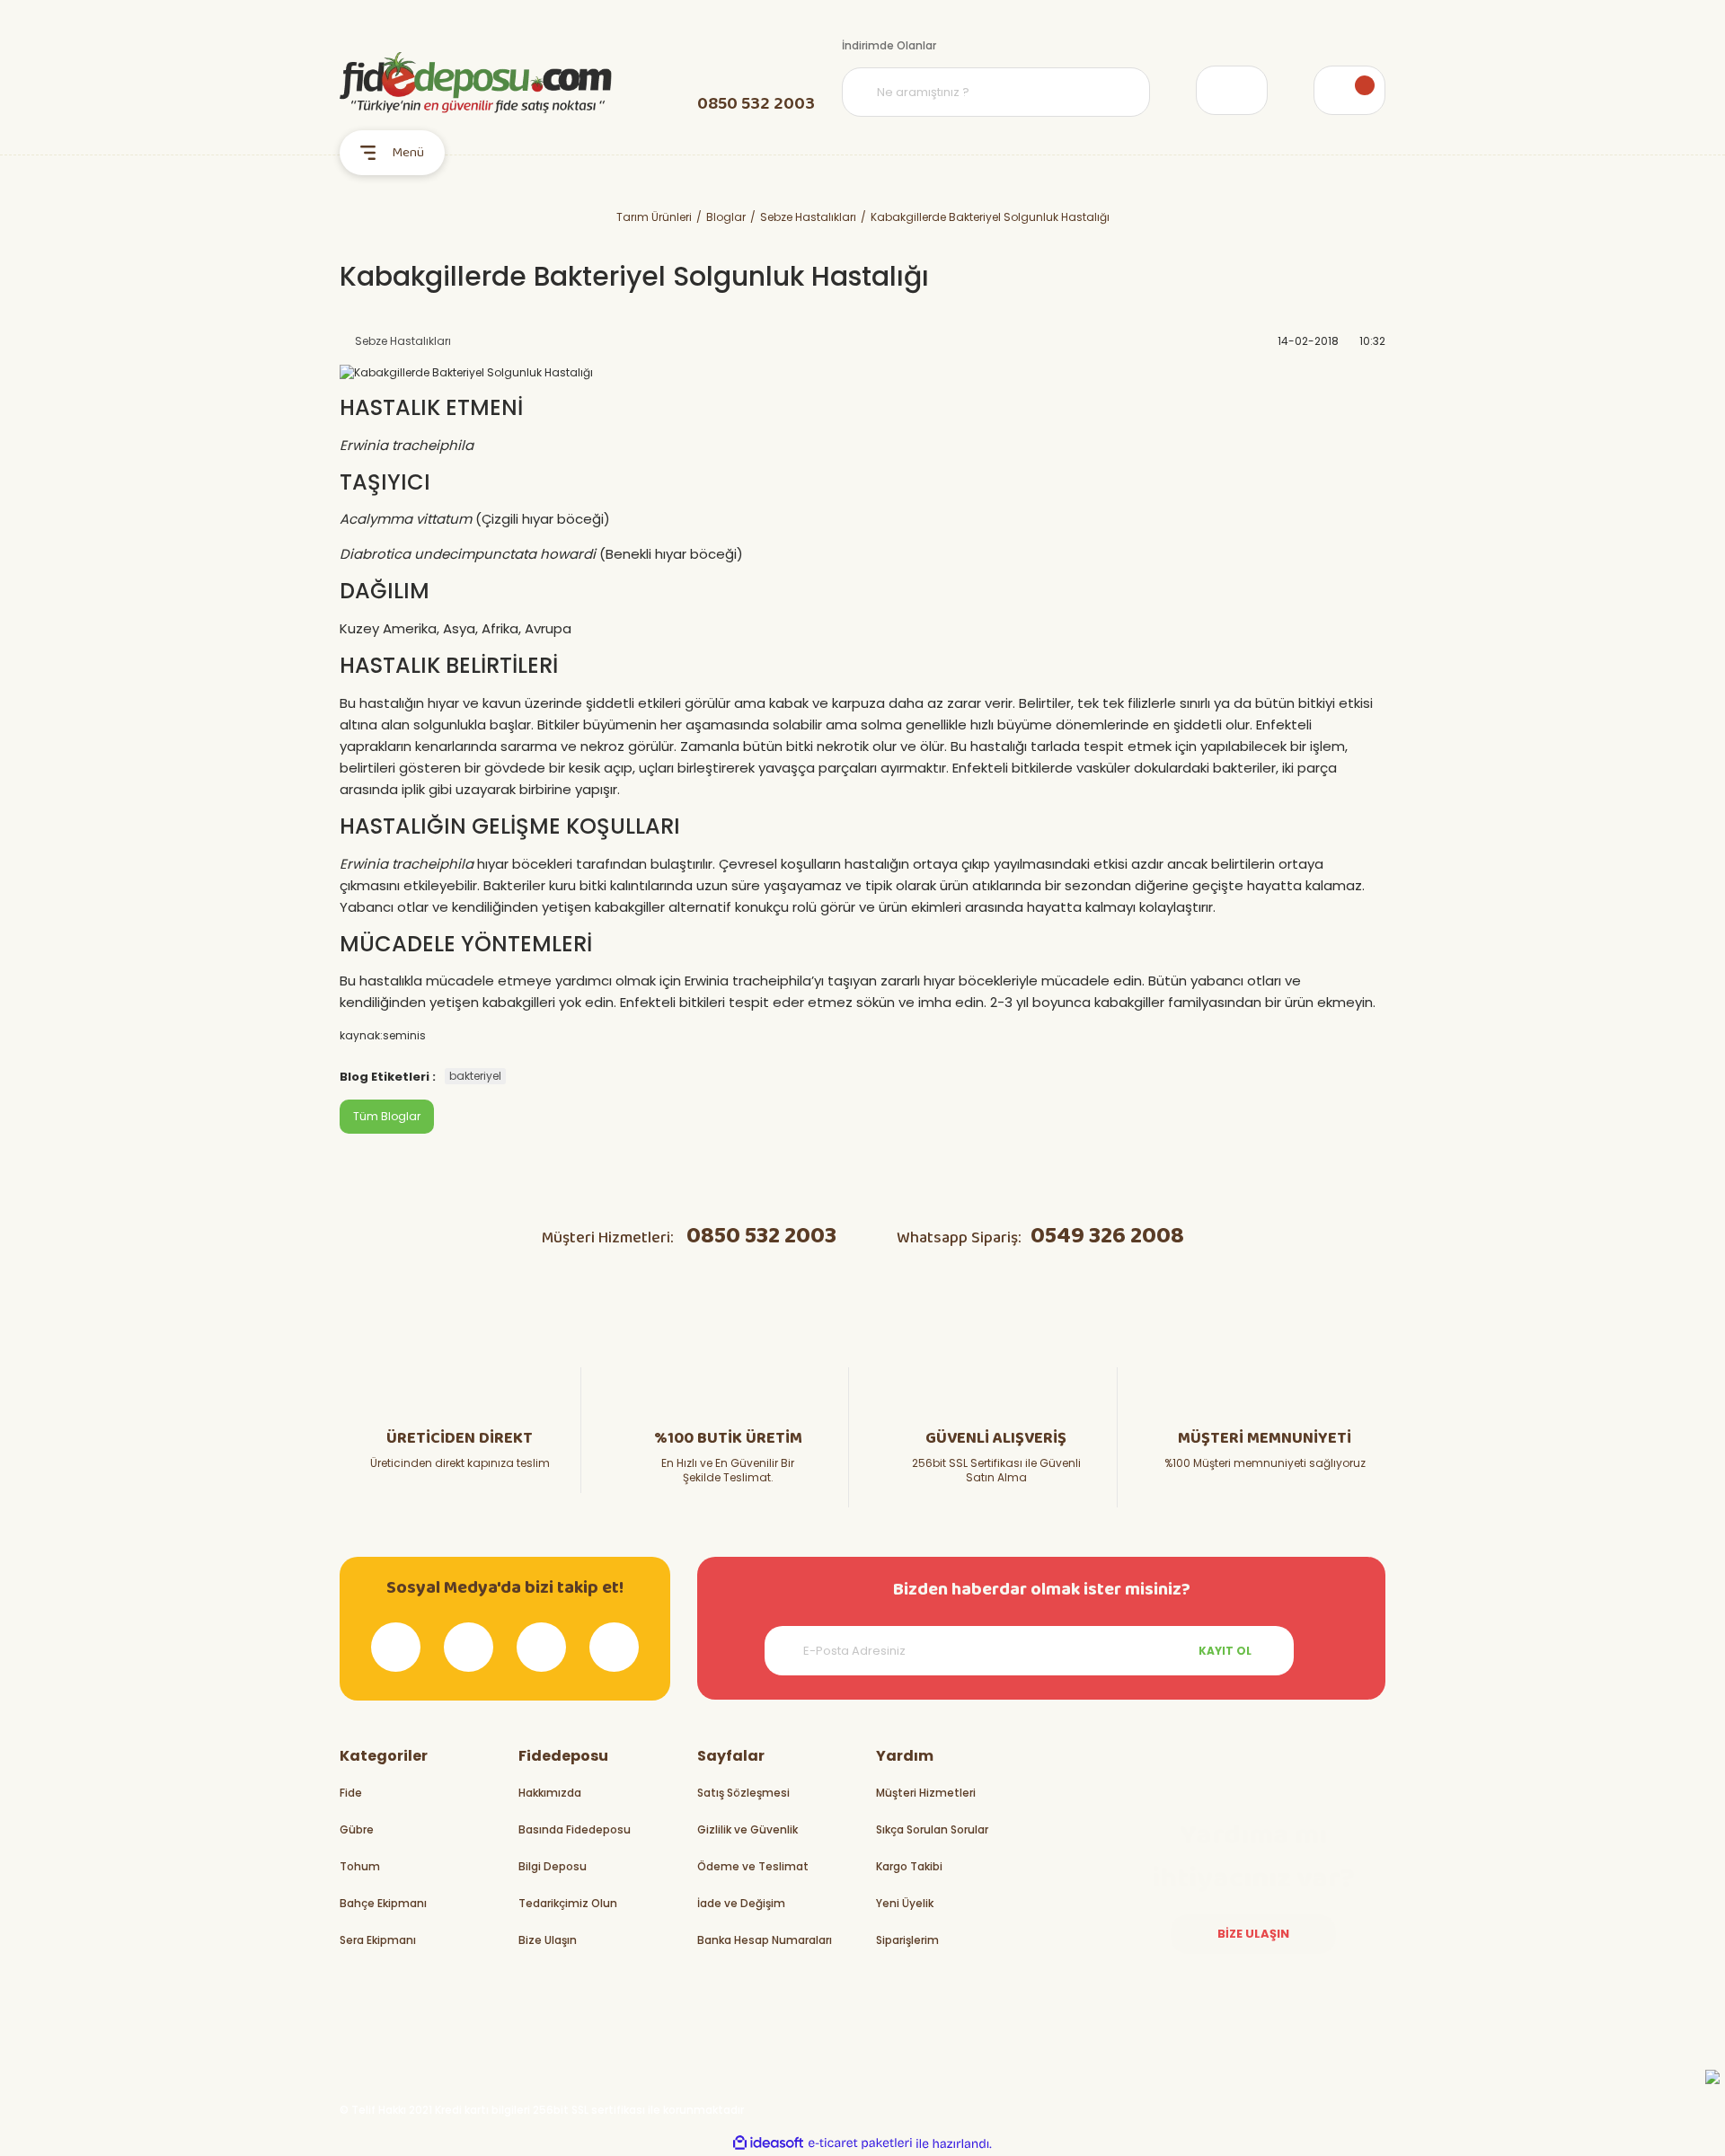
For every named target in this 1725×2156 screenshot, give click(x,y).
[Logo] (476, 83)
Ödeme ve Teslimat (753, 1866)
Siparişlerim (907, 1940)
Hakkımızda (550, 1793)
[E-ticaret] (860, 2143)
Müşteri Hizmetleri (926, 1793)
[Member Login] (1232, 90)
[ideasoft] (768, 2144)
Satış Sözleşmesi (743, 1793)
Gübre (357, 1829)
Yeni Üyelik (905, 1903)
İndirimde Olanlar (889, 45)
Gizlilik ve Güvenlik (747, 1829)
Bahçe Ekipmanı (383, 1903)
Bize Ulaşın (548, 1940)
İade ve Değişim (741, 1903)
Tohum (360, 1866)
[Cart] (1349, 90)
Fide (351, 1793)
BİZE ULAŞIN (1253, 1934)
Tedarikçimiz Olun (568, 1903)
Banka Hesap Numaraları (765, 1940)
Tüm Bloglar (387, 1116)
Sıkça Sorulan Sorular (932, 1829)
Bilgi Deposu (553, 1866)
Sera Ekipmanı (378, 1940)
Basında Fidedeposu (575, 1829)
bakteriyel (475, 1076)
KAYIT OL (1225, 1651)
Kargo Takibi (909, 1866)
